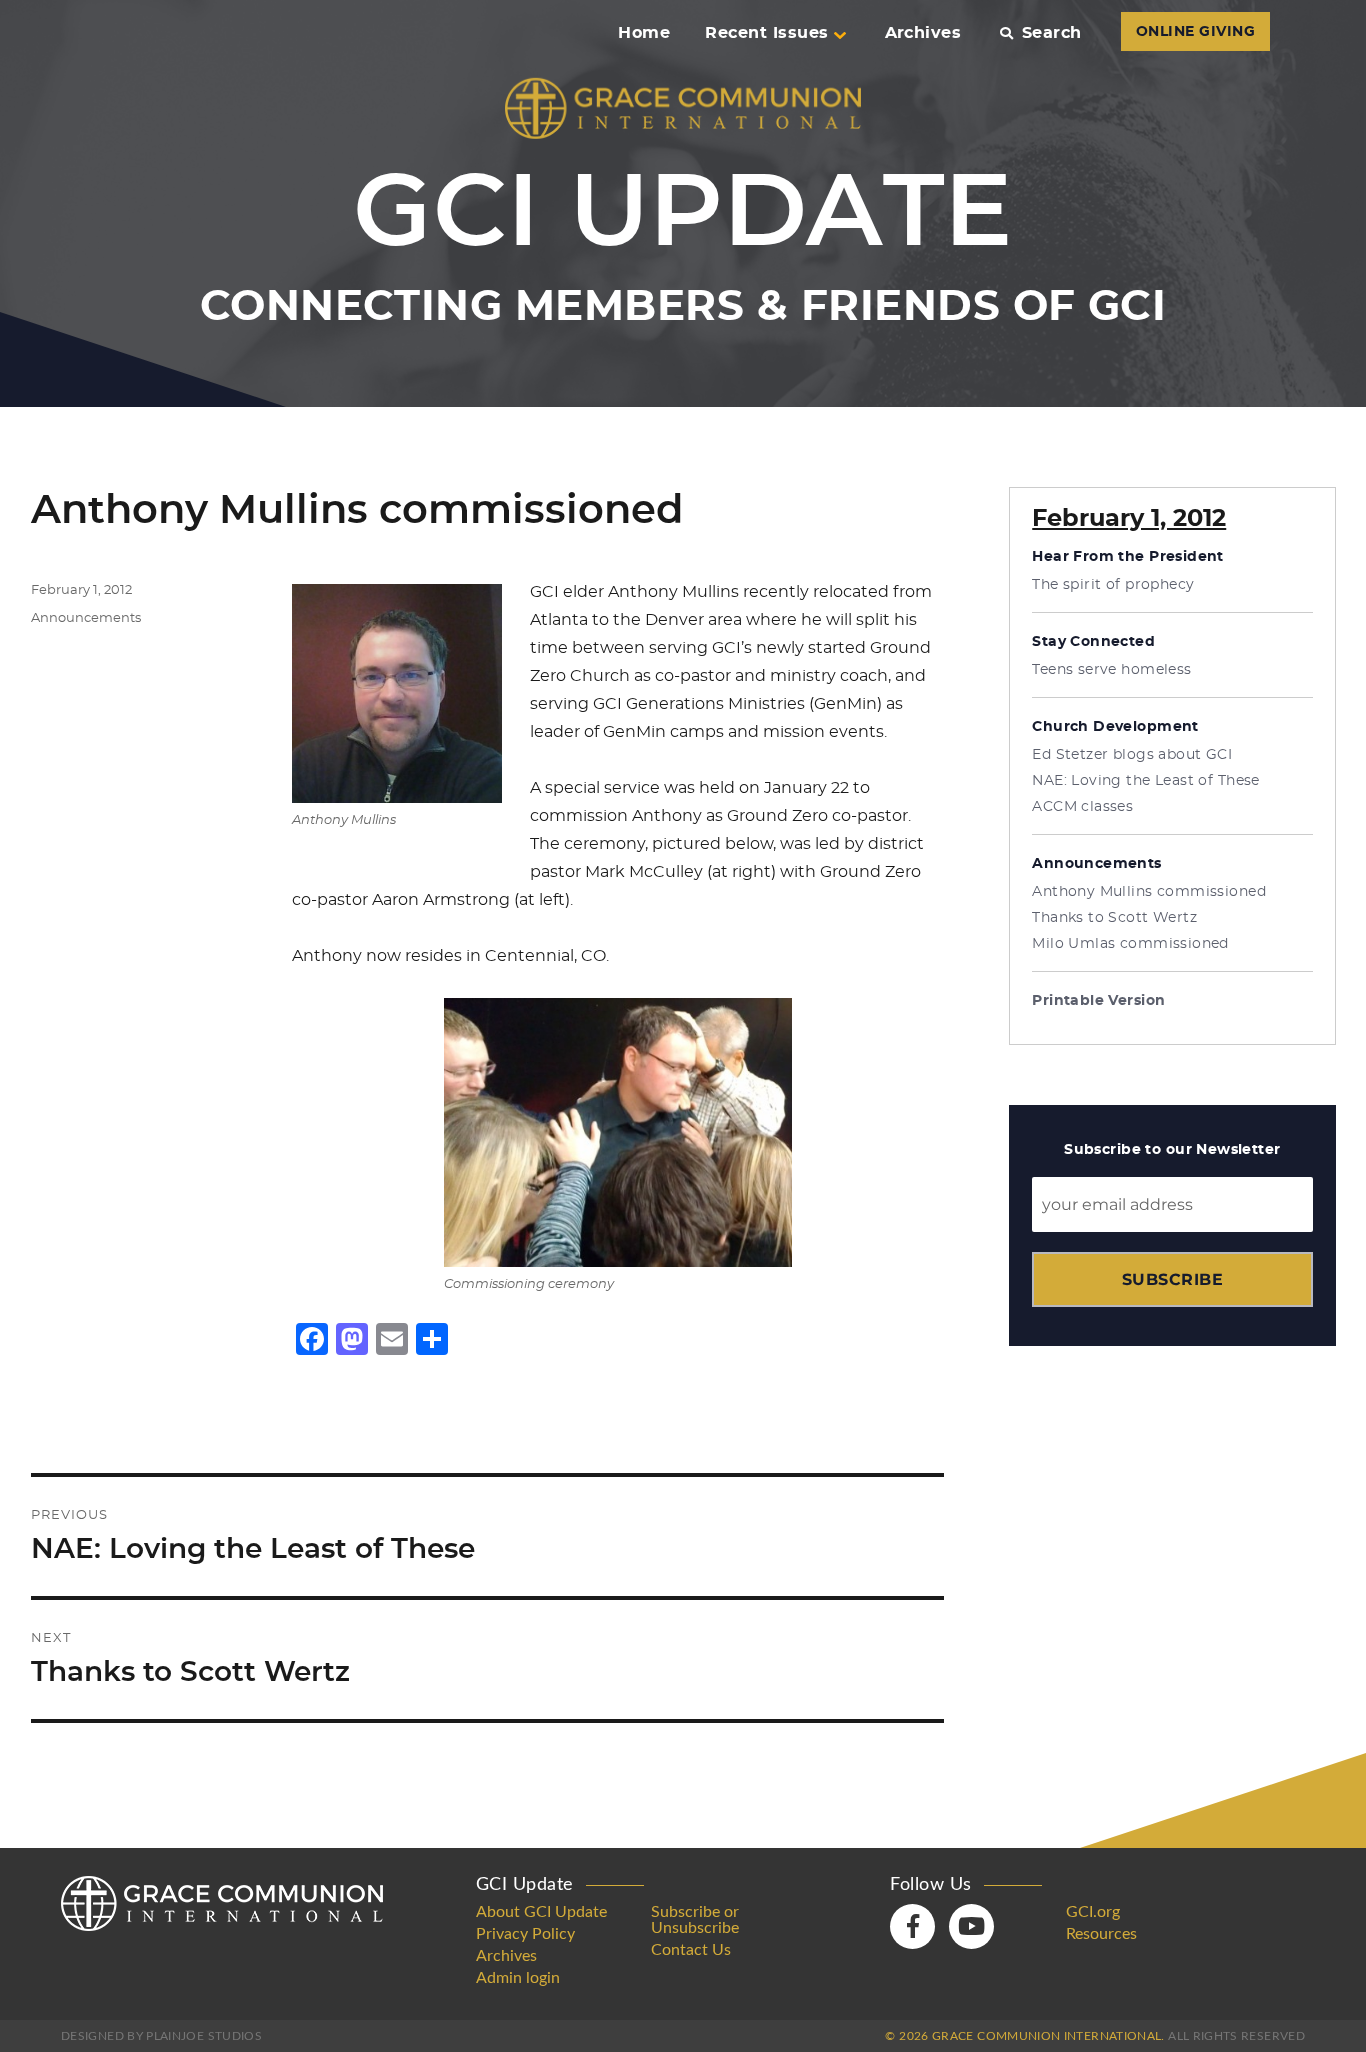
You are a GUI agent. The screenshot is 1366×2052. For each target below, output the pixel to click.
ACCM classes (1082, 807)
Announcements (86, 618)
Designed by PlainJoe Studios (161, 2036)
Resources (1101, 1934)
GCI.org (1093, 1912)
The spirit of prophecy (1113, 585)
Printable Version (1098, 1001)
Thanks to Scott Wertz (1114, 918)
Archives (923, 33)
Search (1051, 33)
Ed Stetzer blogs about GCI (1132, 755)
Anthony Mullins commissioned (1149, 892)
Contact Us (691, 1950)
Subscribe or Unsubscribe (695, 1920)
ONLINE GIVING (1195, 32)
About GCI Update (541, 1912)
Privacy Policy (525, 1934)
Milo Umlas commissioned (1130, 944)
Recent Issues (766, 33)
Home (644, 33)
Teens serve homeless (1111, 670)
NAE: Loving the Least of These (1146, 781)
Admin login (518, 1978)
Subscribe (1172, 1279)
